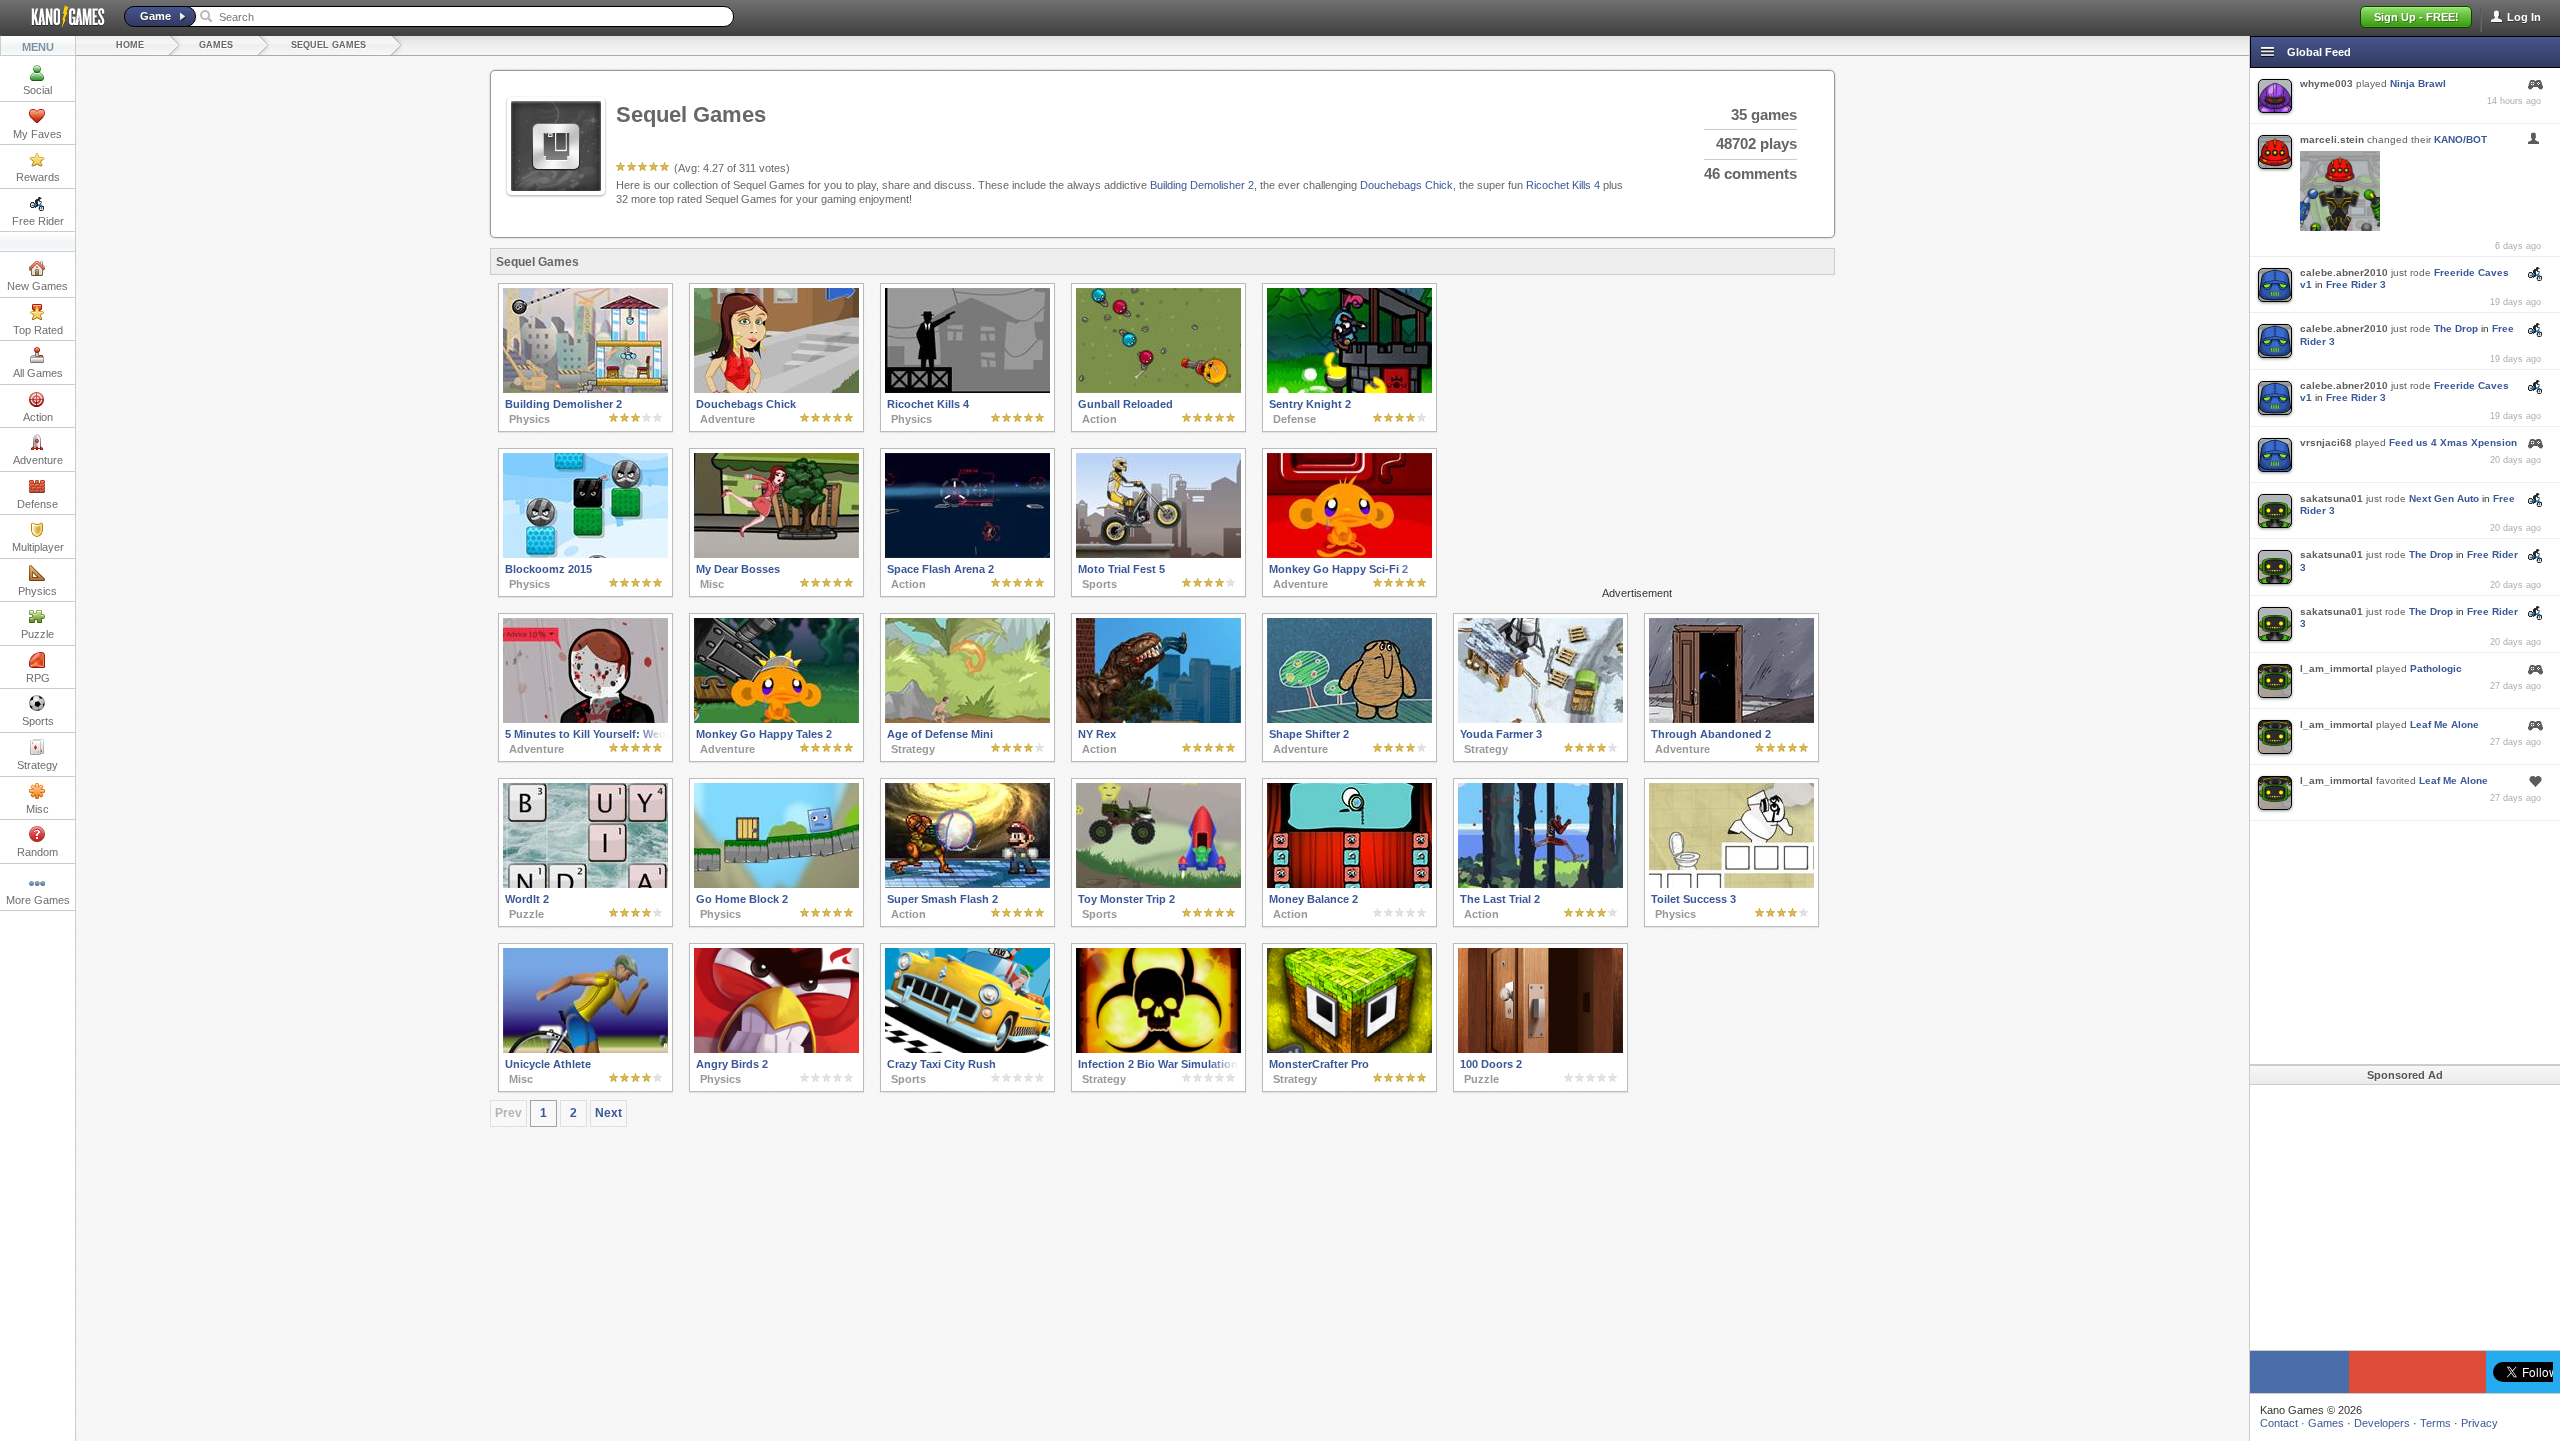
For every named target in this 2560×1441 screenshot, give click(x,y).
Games (216, 45)
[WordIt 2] (585, 884)
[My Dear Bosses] (776, 554)
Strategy (37, 765)
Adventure (38, 460)
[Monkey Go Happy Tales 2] (776, 719)
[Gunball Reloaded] (1158, 389)
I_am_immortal (2336, 668)
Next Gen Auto (2444, 498)
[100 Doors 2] (1540, 1049)
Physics (37, 591)
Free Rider (38, 221)
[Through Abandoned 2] (1731, 719)
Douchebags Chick (1406, 185)
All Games (38, 373)
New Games (37, 286)
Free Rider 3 (2356, 284)
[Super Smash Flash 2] (967, 884)
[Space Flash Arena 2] (967, 554)
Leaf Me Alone (2444, 724)
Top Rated (38, 330)
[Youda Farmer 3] (1540, 719)
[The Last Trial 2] (1540, 884)
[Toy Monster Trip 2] (1158, 884)
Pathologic (2436, 668)
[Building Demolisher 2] (585, 389)
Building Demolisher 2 (1202, 185)
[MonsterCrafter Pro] (1349, 1049)
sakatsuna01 (2331, 498)
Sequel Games (328, 45)
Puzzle (37, 634)
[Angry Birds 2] (776, 1049)
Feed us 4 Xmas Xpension (2453, 442)
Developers (2382, 1423)
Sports (38, 721)
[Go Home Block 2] (776, 884)
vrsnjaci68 (2326, 442)
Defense (37, 504)
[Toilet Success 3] (1731, 884)
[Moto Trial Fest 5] (1158, 554)
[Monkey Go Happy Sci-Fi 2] (1349, 554)
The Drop (2456, 328)
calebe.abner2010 (2344, 272)
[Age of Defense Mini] (967, 719)
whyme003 (2326, 83)
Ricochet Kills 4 (1563, 185)
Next (608, 1113)
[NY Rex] (1158, 719)
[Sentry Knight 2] (1349, 389)
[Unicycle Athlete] (585, 1049)
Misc (37, 809)
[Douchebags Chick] (776, 389)
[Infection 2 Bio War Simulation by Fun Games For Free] (1158, 1049)
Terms (2435, 1423)
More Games (38, 900)
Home (130, 45)
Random (37, 852)
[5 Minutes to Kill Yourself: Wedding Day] (585, 719)
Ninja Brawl (2418, 83)
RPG (38, 678)
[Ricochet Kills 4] (967, 389)
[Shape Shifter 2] (1349, 719)
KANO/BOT (2460, 139)
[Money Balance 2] (1349, 884)
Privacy (2479, 1423)
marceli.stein (2332, 139)
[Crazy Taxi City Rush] (967, 1049)
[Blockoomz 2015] (585, 554)
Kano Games (60, 17)
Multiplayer (38, 547)
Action (38, 417)
